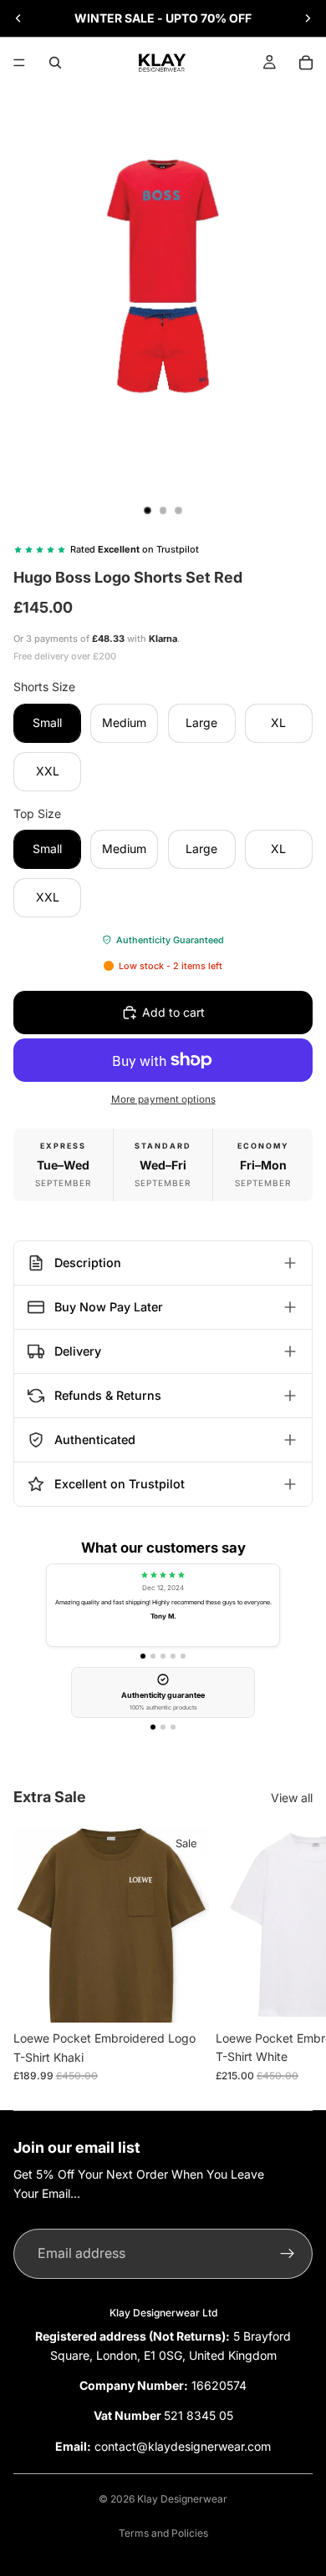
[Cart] (306, 63)
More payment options (163, 1099)
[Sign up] (288, 2254)
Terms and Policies (163, 2533)
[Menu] (19, 63)
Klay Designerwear (182, 2499)
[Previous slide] (18, 18)
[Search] (55, 63)
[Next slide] (308, 18)
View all (292, 1798)
